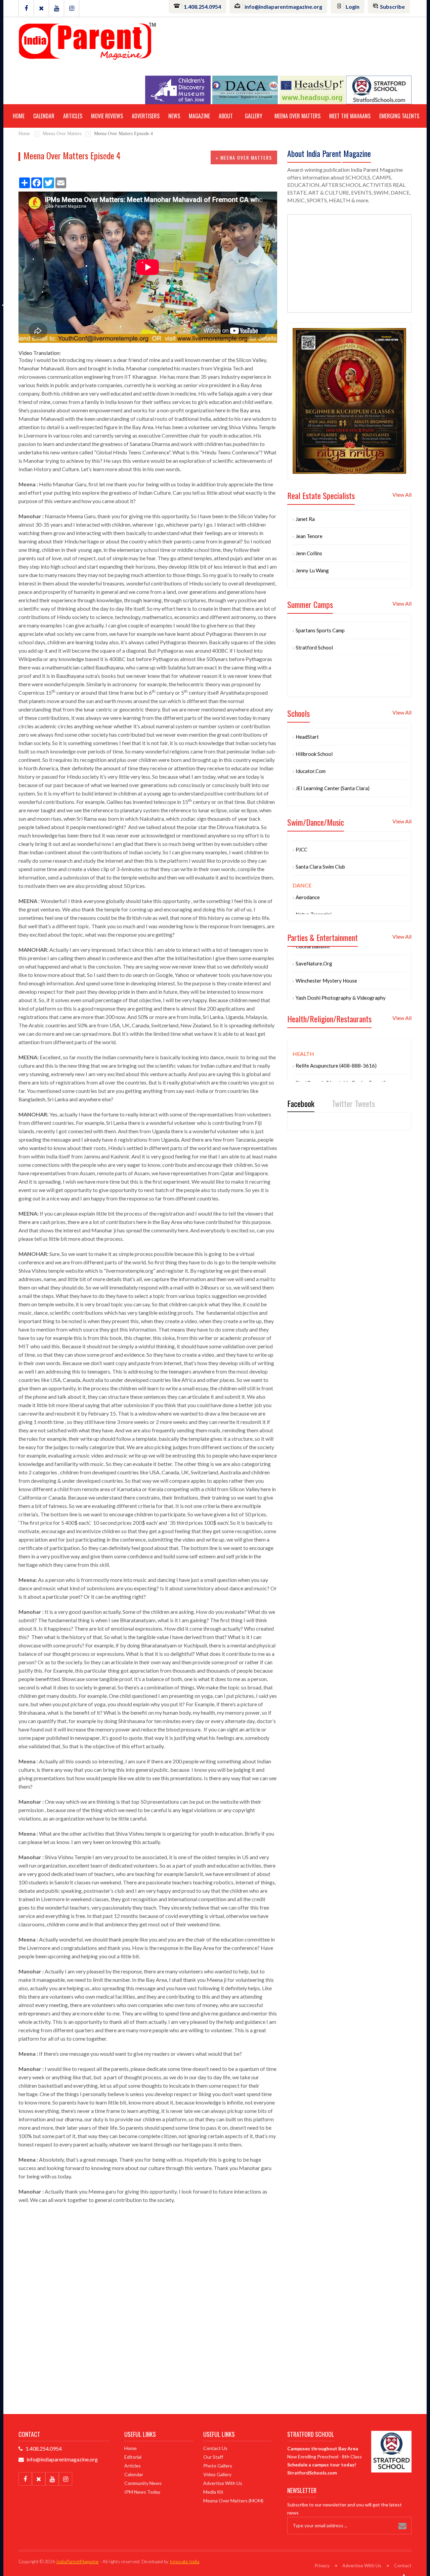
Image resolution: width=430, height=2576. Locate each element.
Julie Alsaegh (310, 578)
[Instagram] (72, 8)
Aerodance (308, 884)
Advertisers (146, 116)
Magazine (199, 116)
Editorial (133, 2457)
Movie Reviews (107, 116)
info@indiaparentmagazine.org (283, 7)
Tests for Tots (312, 1073)
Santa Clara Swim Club (320, 853)
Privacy (322, 2565)
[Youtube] (56, 8)
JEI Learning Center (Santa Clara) (333, 762)
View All (402, 495)
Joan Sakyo (308, 561)
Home (19, 116)
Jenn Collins (309, 527)
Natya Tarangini (314, 901)
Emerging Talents (399, 116)
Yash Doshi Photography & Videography (341, 972)
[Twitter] (41, 8)
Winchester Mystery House (326, 954)
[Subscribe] (404, 2526)
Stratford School (314, 621)
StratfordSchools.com (312, 2473)
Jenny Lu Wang (312, 544)
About (226, 116)
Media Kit (213, 2492)
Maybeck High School (320, 779)
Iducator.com (311, 744)
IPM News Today (142, 2492)
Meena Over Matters (297, 116)
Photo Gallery (218, 2466)
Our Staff (213, 2457)
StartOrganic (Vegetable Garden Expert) (341, 1056)
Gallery (254, 116)
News (174, 116)
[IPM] (87, 40)
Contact (403, 2565)
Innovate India (184, 2561)
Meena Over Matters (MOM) (233, 2501)
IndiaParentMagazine (77, 2561)
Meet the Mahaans (350, 116)
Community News (143, 2483)
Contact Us (215, 2448)
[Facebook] (26, 8)
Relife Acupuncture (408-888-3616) (336, 1039)
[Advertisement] (148, 2263)
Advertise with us (223, 2483)
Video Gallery (217, 2474)
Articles (73, 116)
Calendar (44, 116)
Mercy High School (317, 796)
